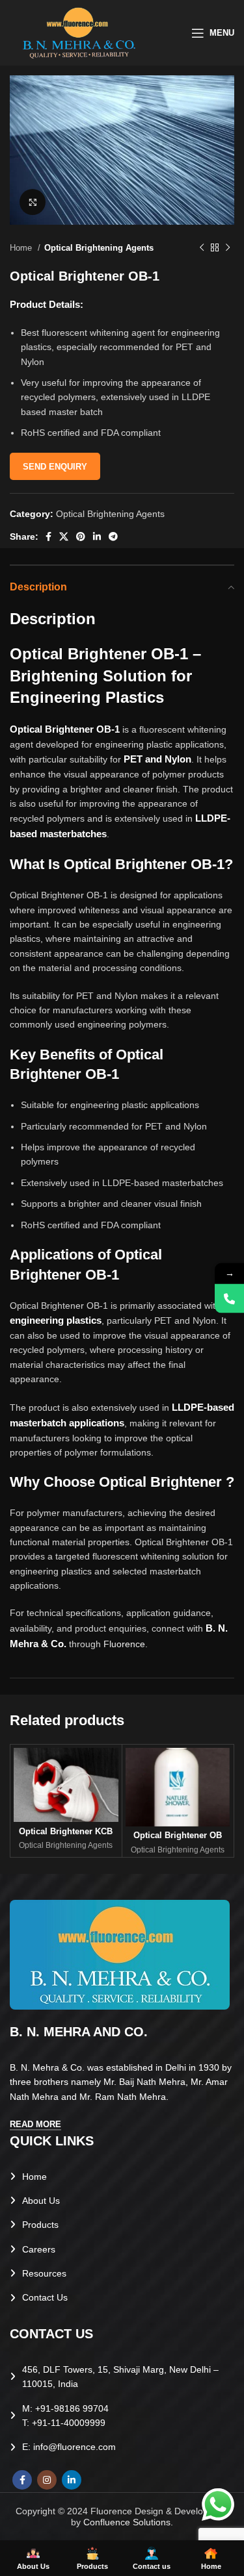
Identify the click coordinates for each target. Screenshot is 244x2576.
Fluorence (124, 1644)
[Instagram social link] (47, 2480)
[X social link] (64, 537)
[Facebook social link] (48, 537)
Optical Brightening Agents (99, 248)
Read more (35, 2124)
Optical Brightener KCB (66, 1832)
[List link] (122, 2177)
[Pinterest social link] (81, 537)
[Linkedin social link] (97, 537)
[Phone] (229, 1299)
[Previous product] (202, 248)
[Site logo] (79, 32)
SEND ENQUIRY (55, 467)
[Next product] (228, 248)
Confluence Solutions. (128, 2522)
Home (22, 248)
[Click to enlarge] (33, 202)
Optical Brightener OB (178, 1836)
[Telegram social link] (113, 537)
